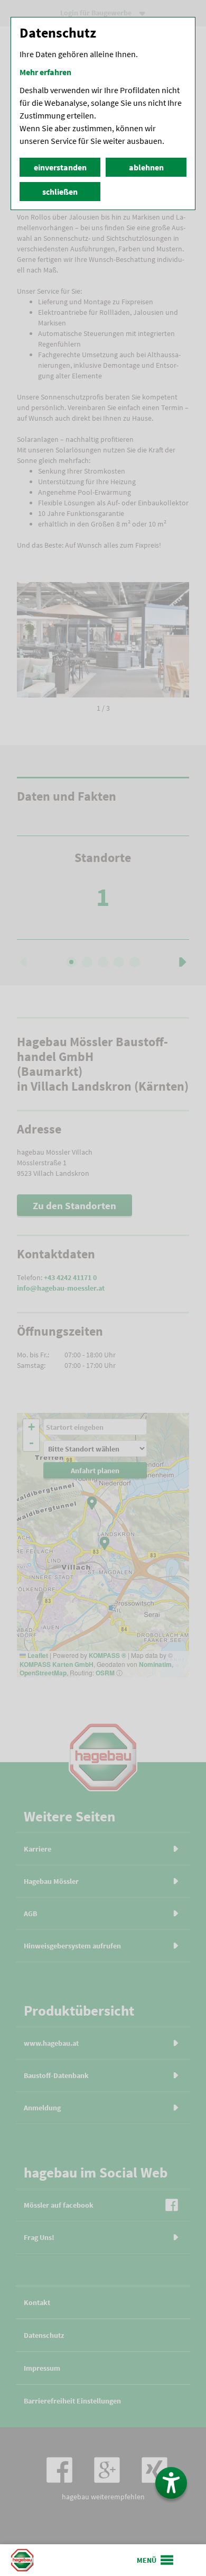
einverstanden (60, 167)
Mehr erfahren (45, 72)
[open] (156, 2560)
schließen (60, 192)
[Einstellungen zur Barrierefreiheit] (171, 2483)
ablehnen (146, 167)
